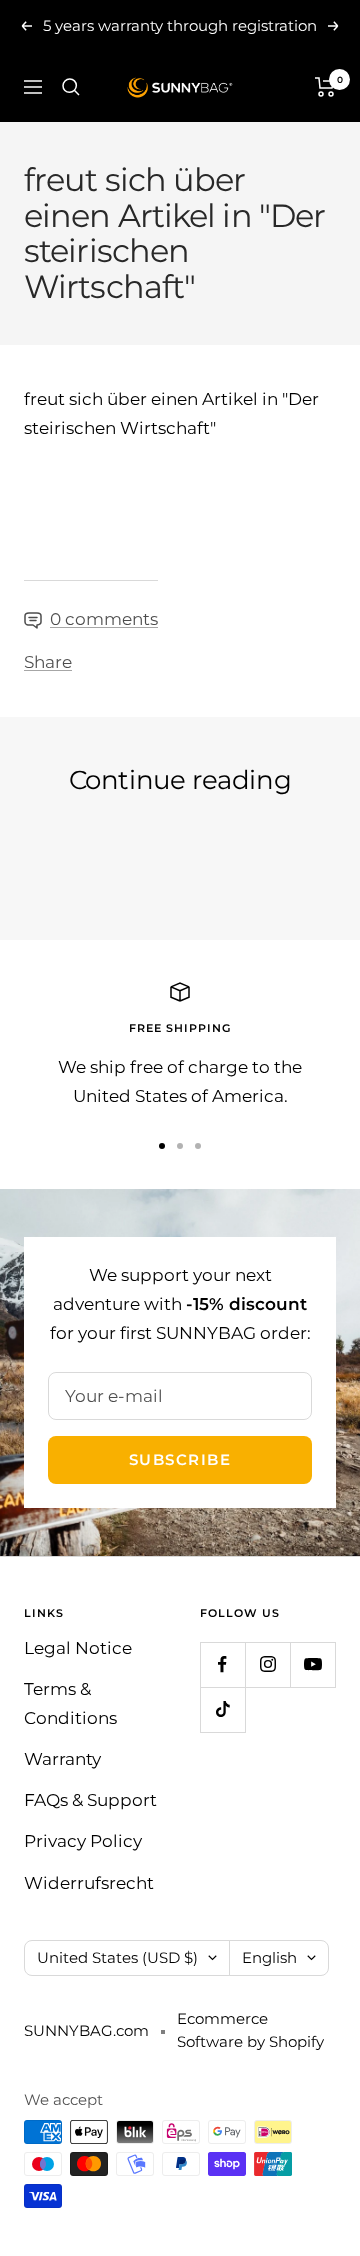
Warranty (62, 1759)
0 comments (104, 619)
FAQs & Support (90, 1800)
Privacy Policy (83, 1841)
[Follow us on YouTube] (312, 1664)
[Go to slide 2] (180, 1146)
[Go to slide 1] (162, 1146)
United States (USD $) (117, 1957)
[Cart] (325, 87)
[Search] (71, 87)
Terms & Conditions (70, 1703)
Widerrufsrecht (89, 1883)
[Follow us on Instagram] (267, 1664)
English (269, 1957)
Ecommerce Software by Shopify (250, 2030)
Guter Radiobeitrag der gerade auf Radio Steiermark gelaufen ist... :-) (157, 858)
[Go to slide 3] (198, 1146)
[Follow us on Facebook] (222, 1664)
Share (48, 662)
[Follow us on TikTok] (222, 1709)
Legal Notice (78, 1648)
